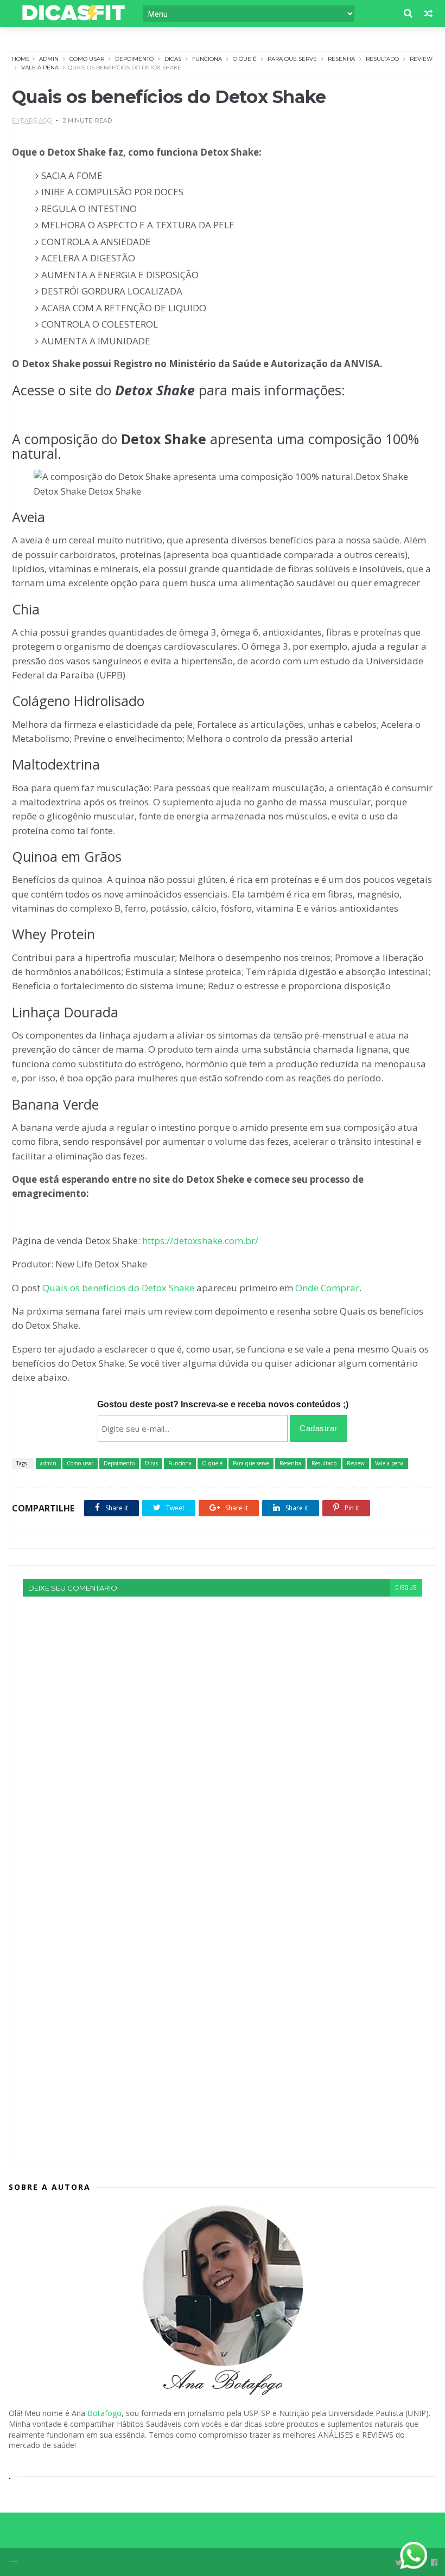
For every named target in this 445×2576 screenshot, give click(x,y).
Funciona (207, 59)
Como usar (87, 59)
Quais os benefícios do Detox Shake (118, 1288)
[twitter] (399, 2563)
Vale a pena (40, 68)
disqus (406, 1588)
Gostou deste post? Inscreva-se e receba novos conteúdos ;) (223, 1404)
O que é (245, 59)
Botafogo (104, 2413)
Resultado (382, 59)
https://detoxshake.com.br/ (199, 1241)
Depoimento (134, 59)
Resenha (341, 59)
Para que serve (292, 59)
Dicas (173, 59)
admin (49, 59)
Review (421, 59)
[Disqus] (222, 1732)
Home (21, 59)
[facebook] (434, 2563)
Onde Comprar (327, 1288)
